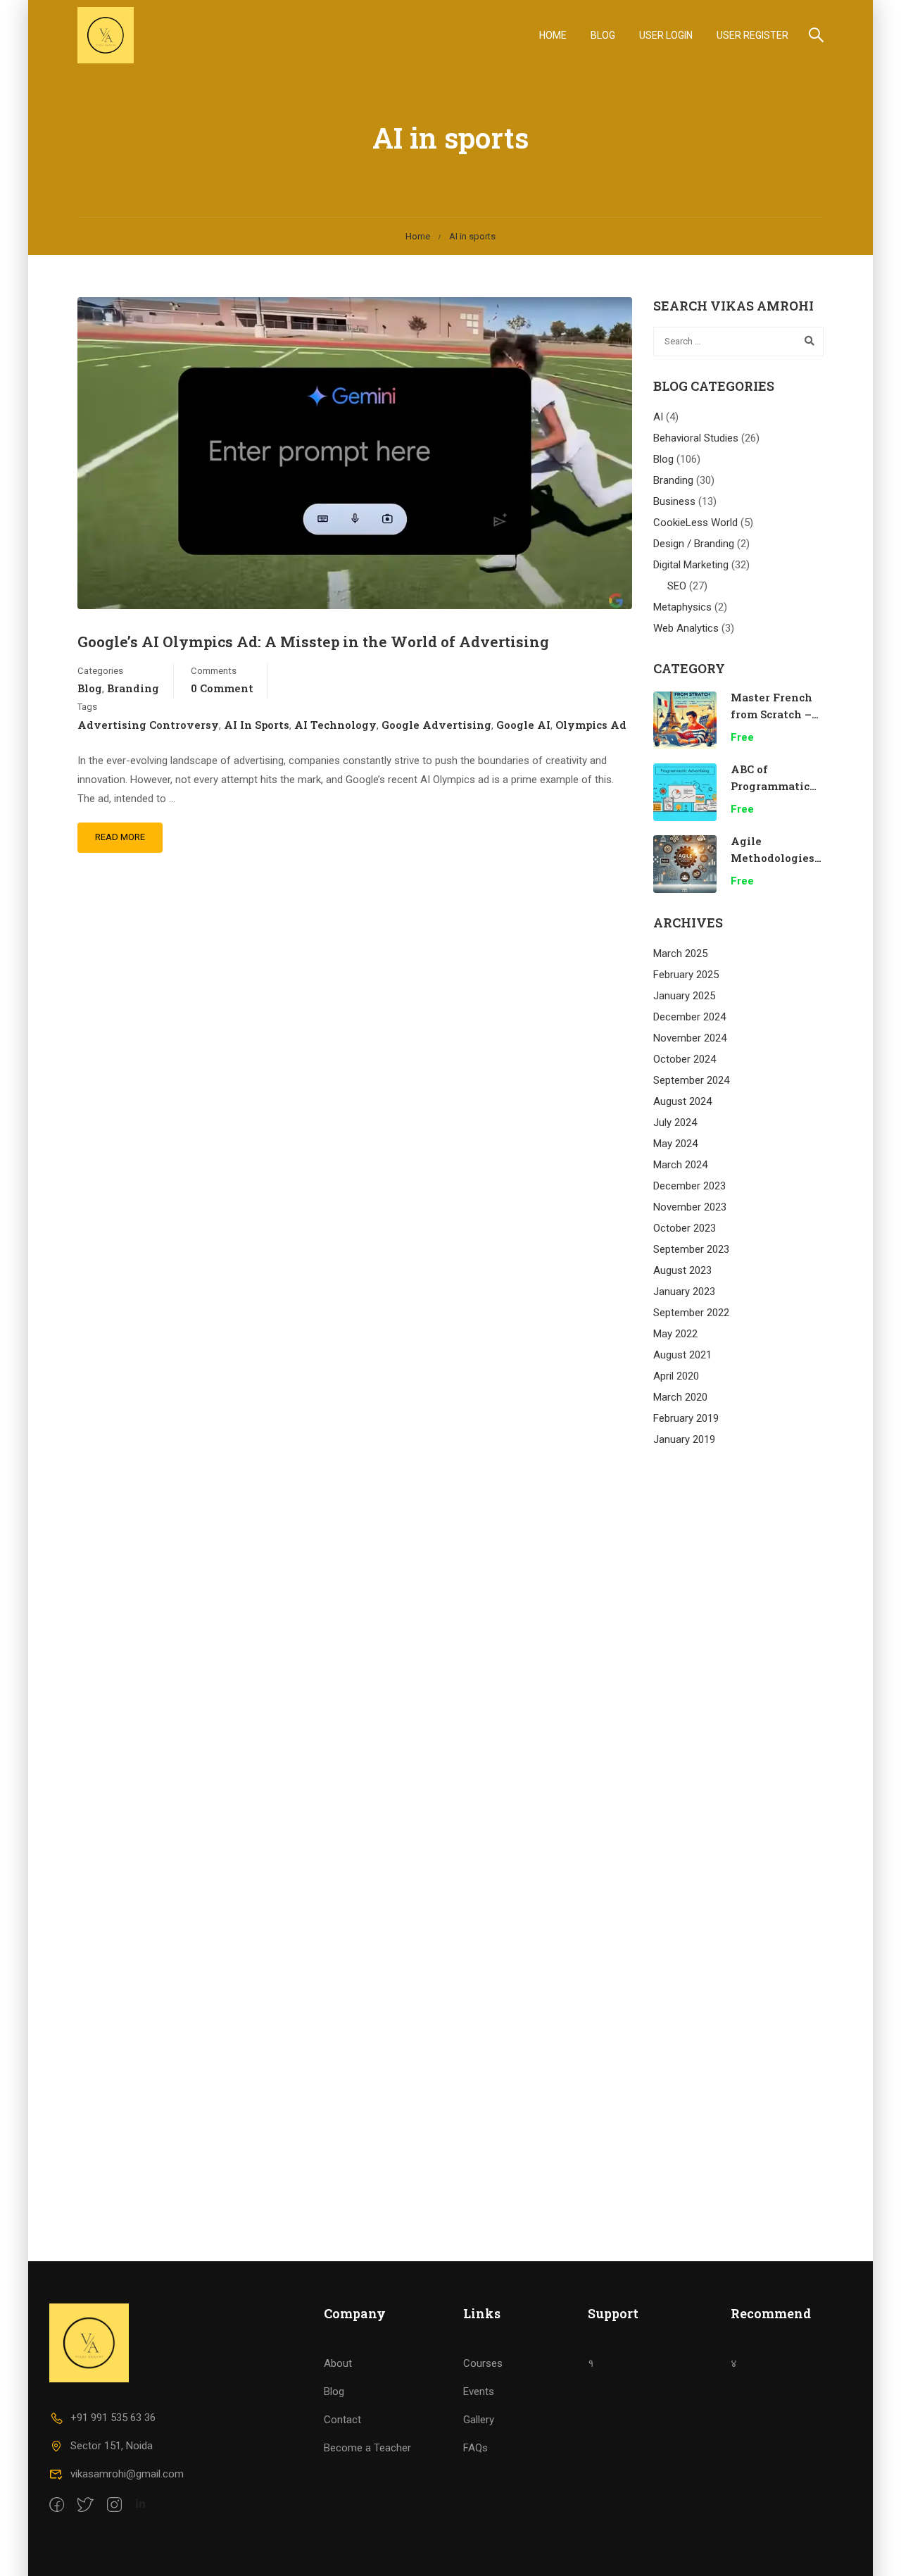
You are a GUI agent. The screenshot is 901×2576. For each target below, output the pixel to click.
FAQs (475, 2448)
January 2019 (684, 1439)
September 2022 (691, 1313)
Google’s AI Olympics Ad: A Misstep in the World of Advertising (313, 642)
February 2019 (686, 1418)
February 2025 (686, 975)
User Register (752, 35)
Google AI (523, 725)
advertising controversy (148, 725)
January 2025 (684, 996)
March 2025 (680, 954)
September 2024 (691, 1080)
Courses (483, 2363)
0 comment (222, 688)
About (338, 2363)
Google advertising (436, 725)
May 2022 (675, 1334)
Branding (133, 688)
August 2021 (682, 1355)
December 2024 (689, 1017)
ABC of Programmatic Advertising (770, 786)
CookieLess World (695, 523)
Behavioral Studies (696, 438)
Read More (120, 837)
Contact (342, 2420)
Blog (603, 35)
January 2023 (684, 1292)
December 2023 (689, 1186)
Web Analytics (686, 628)
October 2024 (685, 1059)
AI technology (335, 725)
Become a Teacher (367, 2448)
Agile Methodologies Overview (773, 858)
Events (479, 2391)
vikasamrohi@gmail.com (127, 2474)
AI (658, 417)
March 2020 (680, 1397)
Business (674, 501)
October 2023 (685, 1228)
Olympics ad (591, 725)
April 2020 (676, 1376)
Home (553, 35)
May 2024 (675, 1144)
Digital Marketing (691, 565)
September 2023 (691, 1249)
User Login (666, 35)
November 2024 (690, 1038)
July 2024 (675, 1123)
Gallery (479, 2420)
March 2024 (680, 1165)
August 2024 (682, 1101)
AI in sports (257, 725)
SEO (677, 586)
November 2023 (690, 1207)
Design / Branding (694, 544)
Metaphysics (682, 607)
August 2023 (682, 1270)
